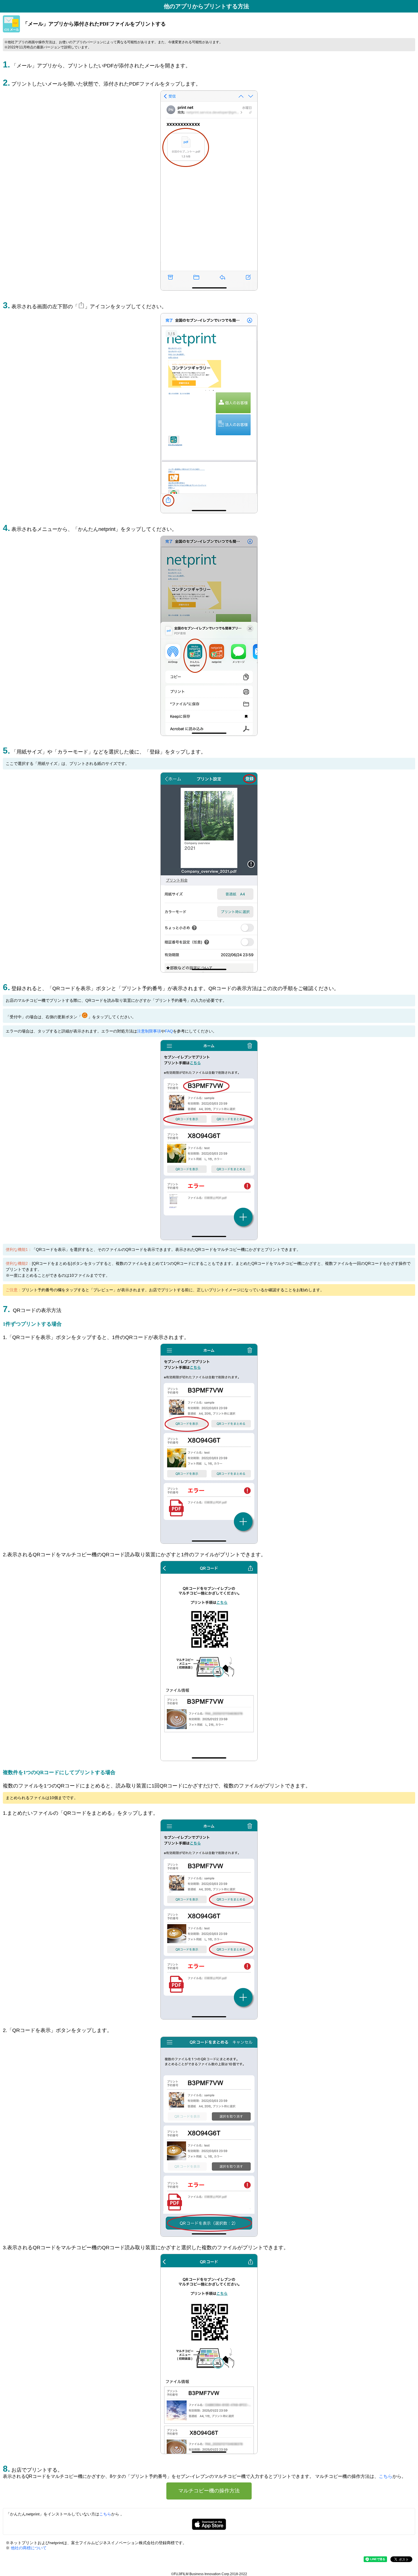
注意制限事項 (149, 1031)
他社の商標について (28, 2548)
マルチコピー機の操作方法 (209, 2491)
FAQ (169, 1031)
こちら (386, 2476)
